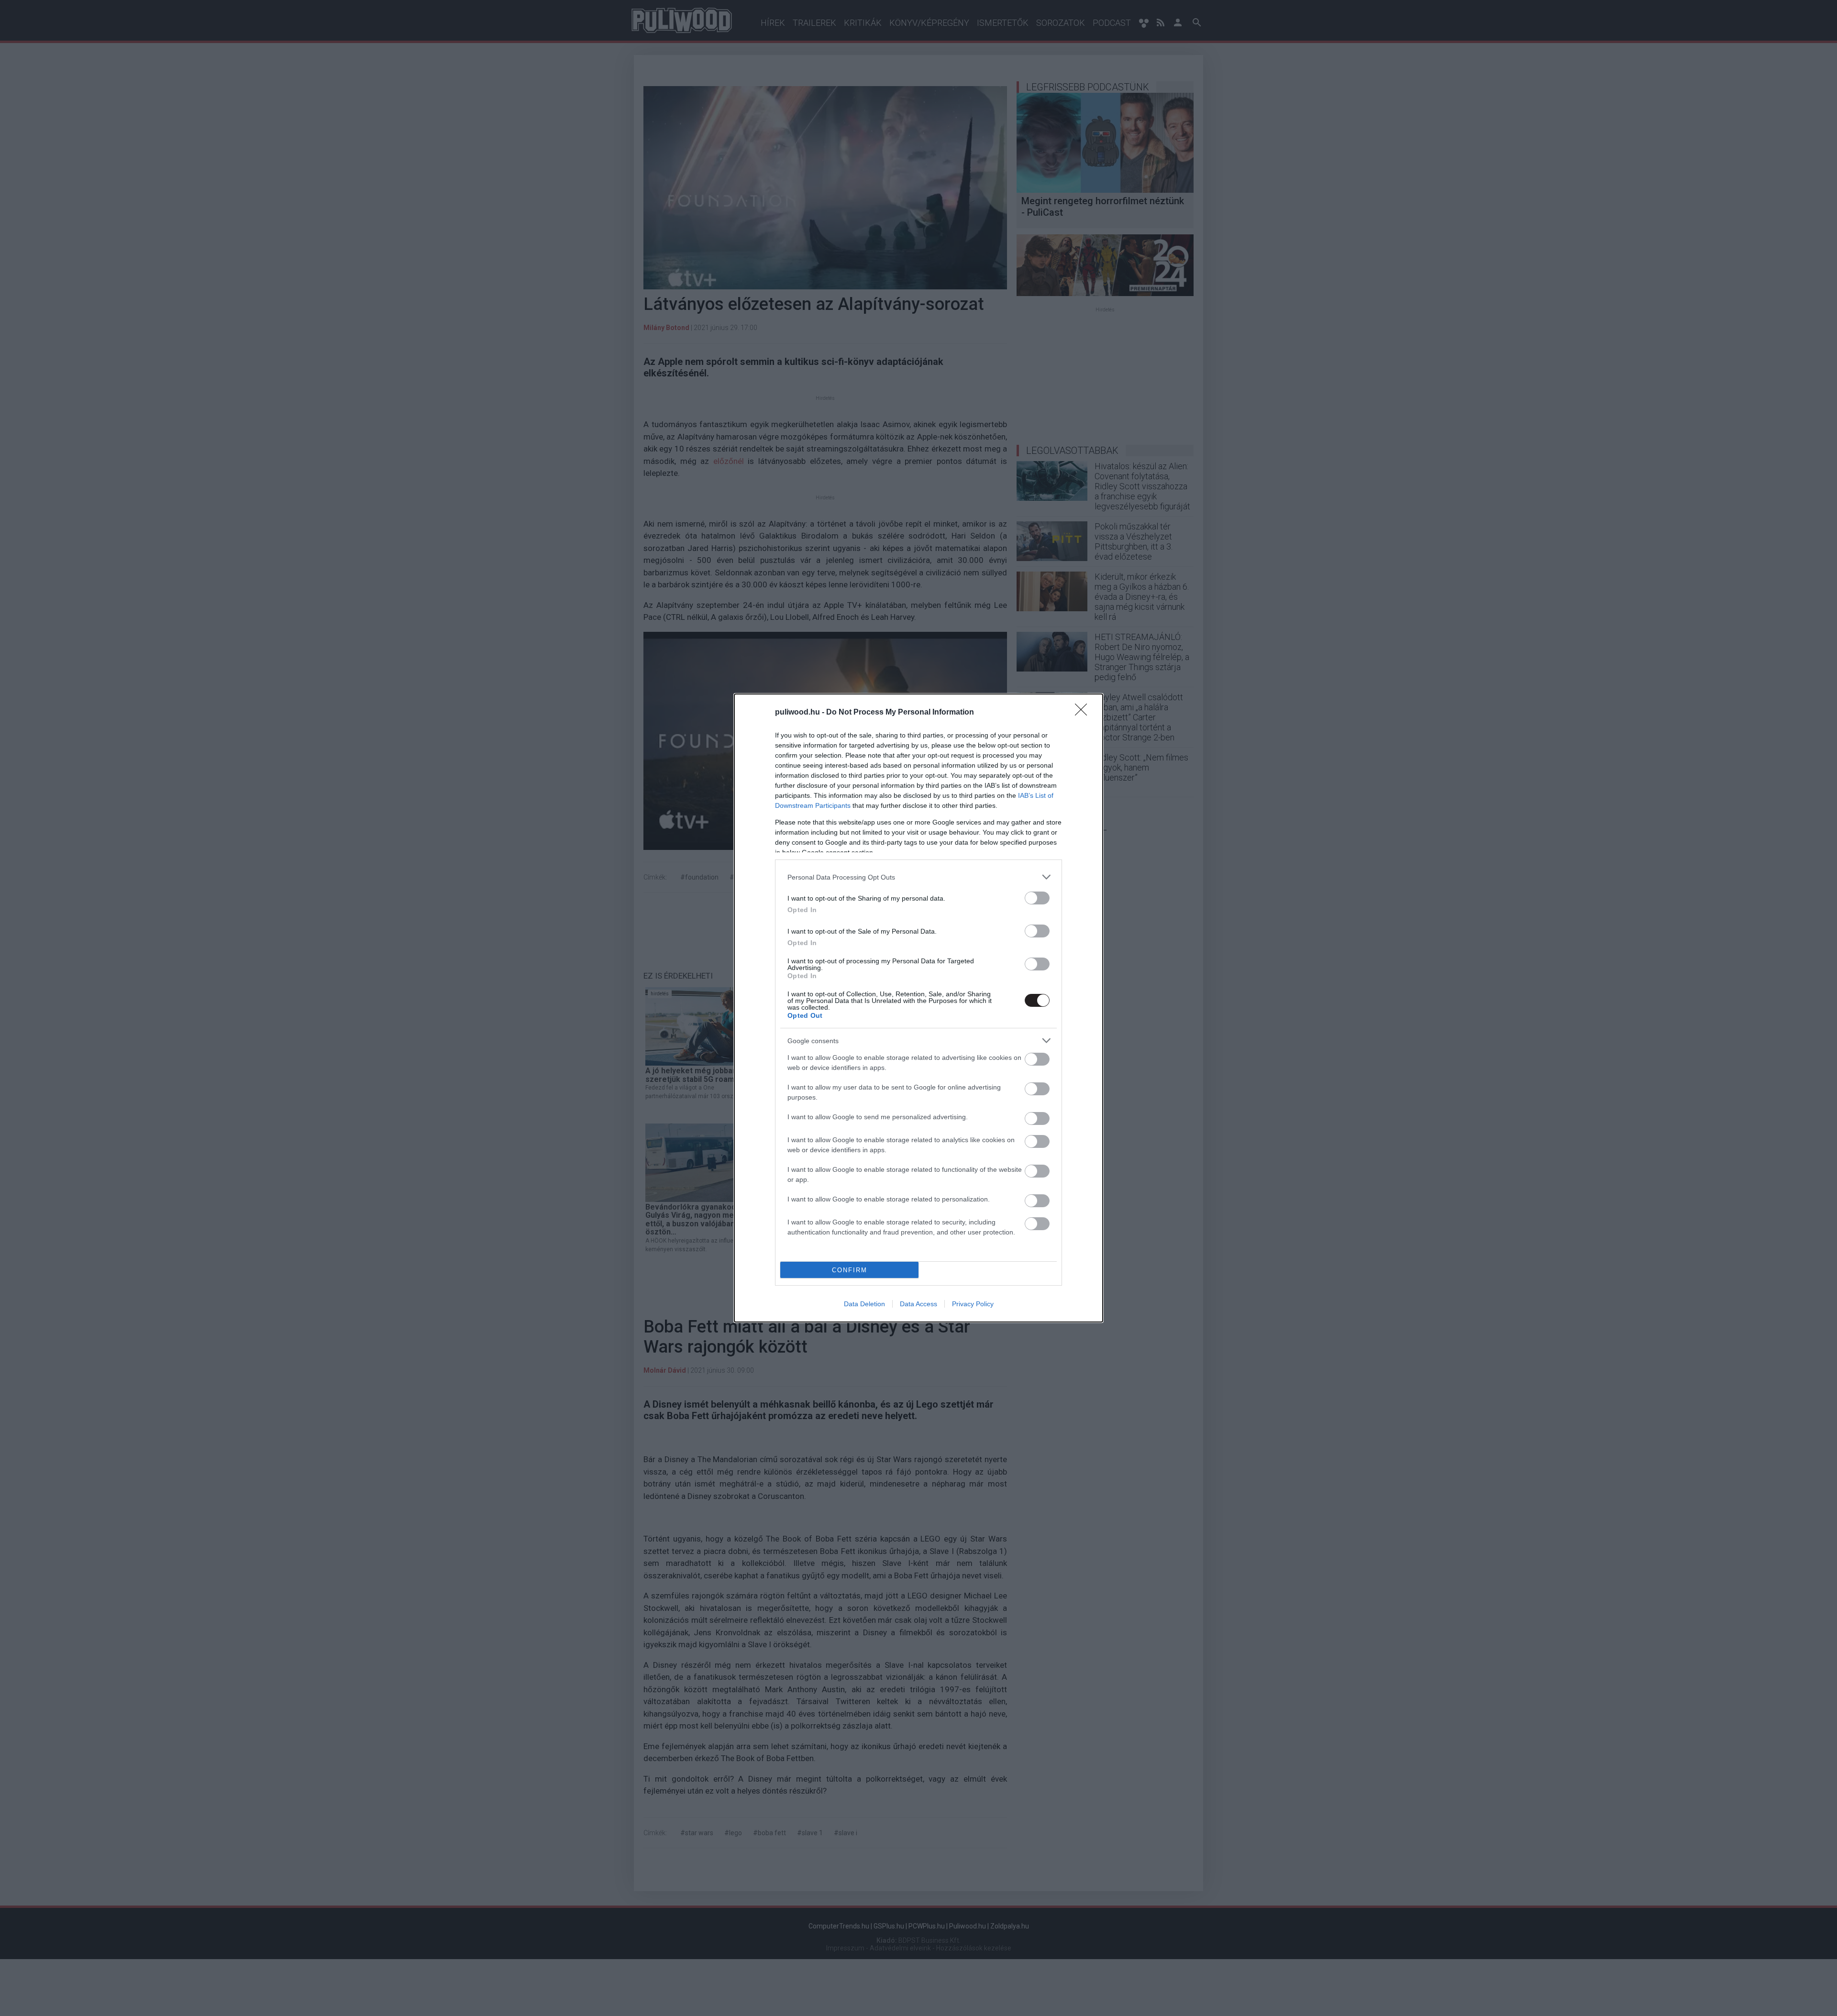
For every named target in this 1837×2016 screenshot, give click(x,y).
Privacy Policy (973, 1304)
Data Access (918, 1304)
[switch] (1037, 898)
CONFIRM (850, 1270)
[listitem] (918, 877)
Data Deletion (864, 1304)
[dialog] (918, 1008)
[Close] (1084, 713)
